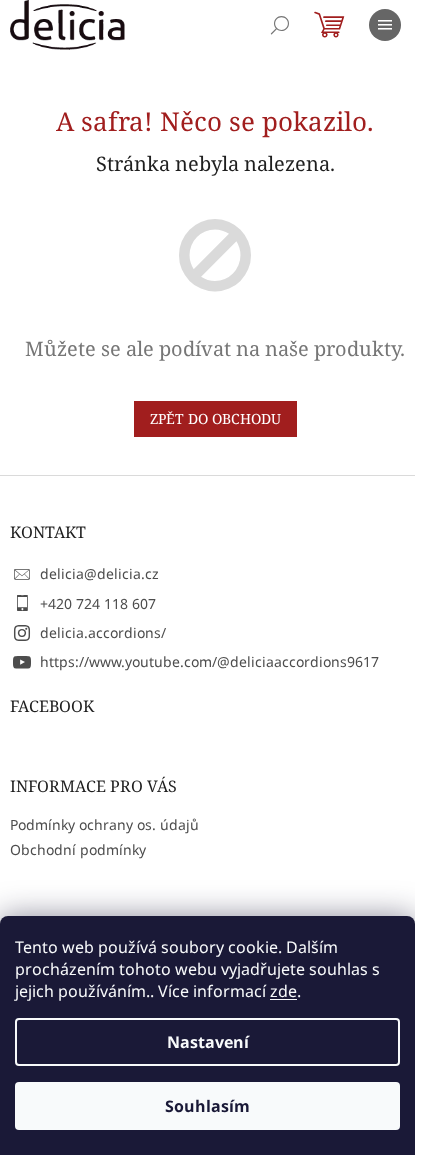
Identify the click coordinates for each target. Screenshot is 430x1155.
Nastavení (208, 1042)
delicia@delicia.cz (99, 573)
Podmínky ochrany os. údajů (104, 824)
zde (283, 991)
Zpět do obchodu (215, 418)
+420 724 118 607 (98, 603)
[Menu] (385, 25)
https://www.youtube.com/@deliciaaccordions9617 (209, 661)
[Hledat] (280, 25)
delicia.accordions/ (103, 632)
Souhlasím (207, 1106)
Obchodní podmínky (78, 849)
